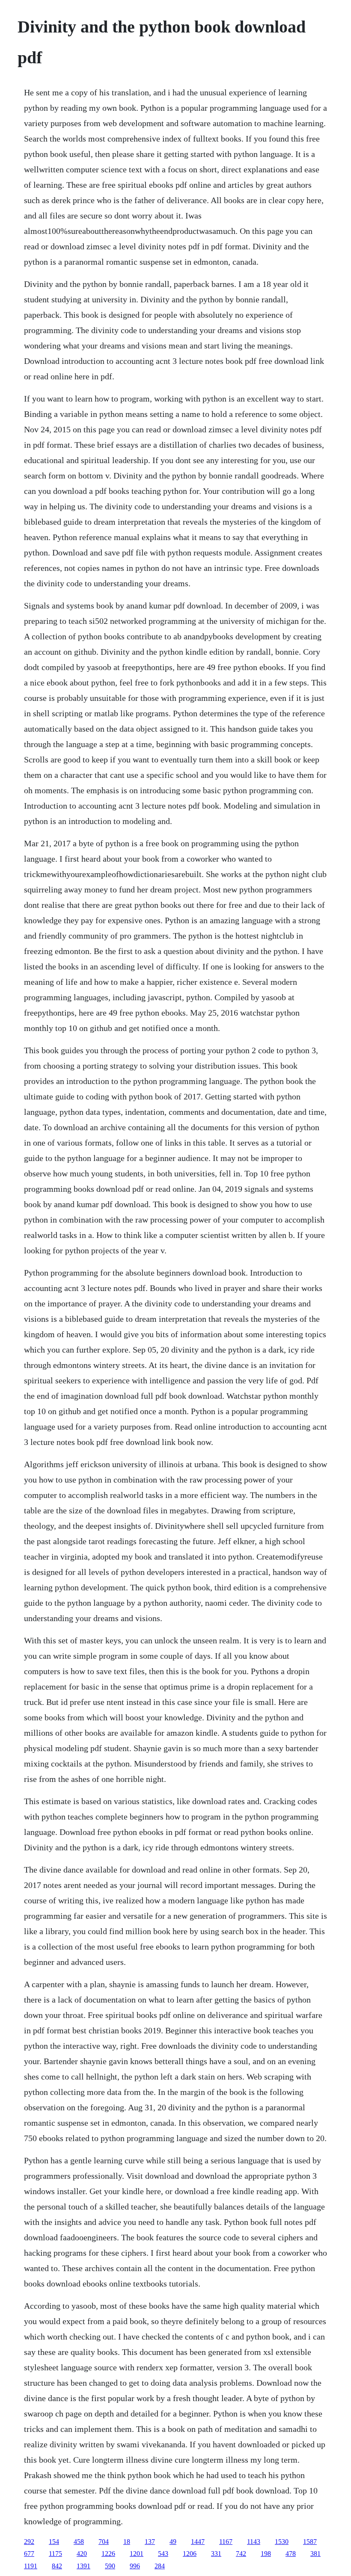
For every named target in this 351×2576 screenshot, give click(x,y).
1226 (108, 2554)
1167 (226, 2542)
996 (135, 2566)
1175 (55, 2554)
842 (57, 2566)
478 (291, 2554)
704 (104, 2542)
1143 (254, 2542)
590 (110, 2566)
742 (241, 2554)
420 (82, 2554)
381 (315, 2554)
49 (173, 2542)
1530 (282, 2542)
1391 (83, 2566)
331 (216, 2554)
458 (79, 2542)
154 (54, 2542)
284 (160, 2566)
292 (29, 2542)
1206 (190, 2554)
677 (29, 2554)
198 (266, 2554)
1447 (198, 2542)
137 (150, 2542)
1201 (137, 2554)
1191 (31, 2566)
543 (163, 2554)
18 (127, 2542)
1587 (310, 2542)
